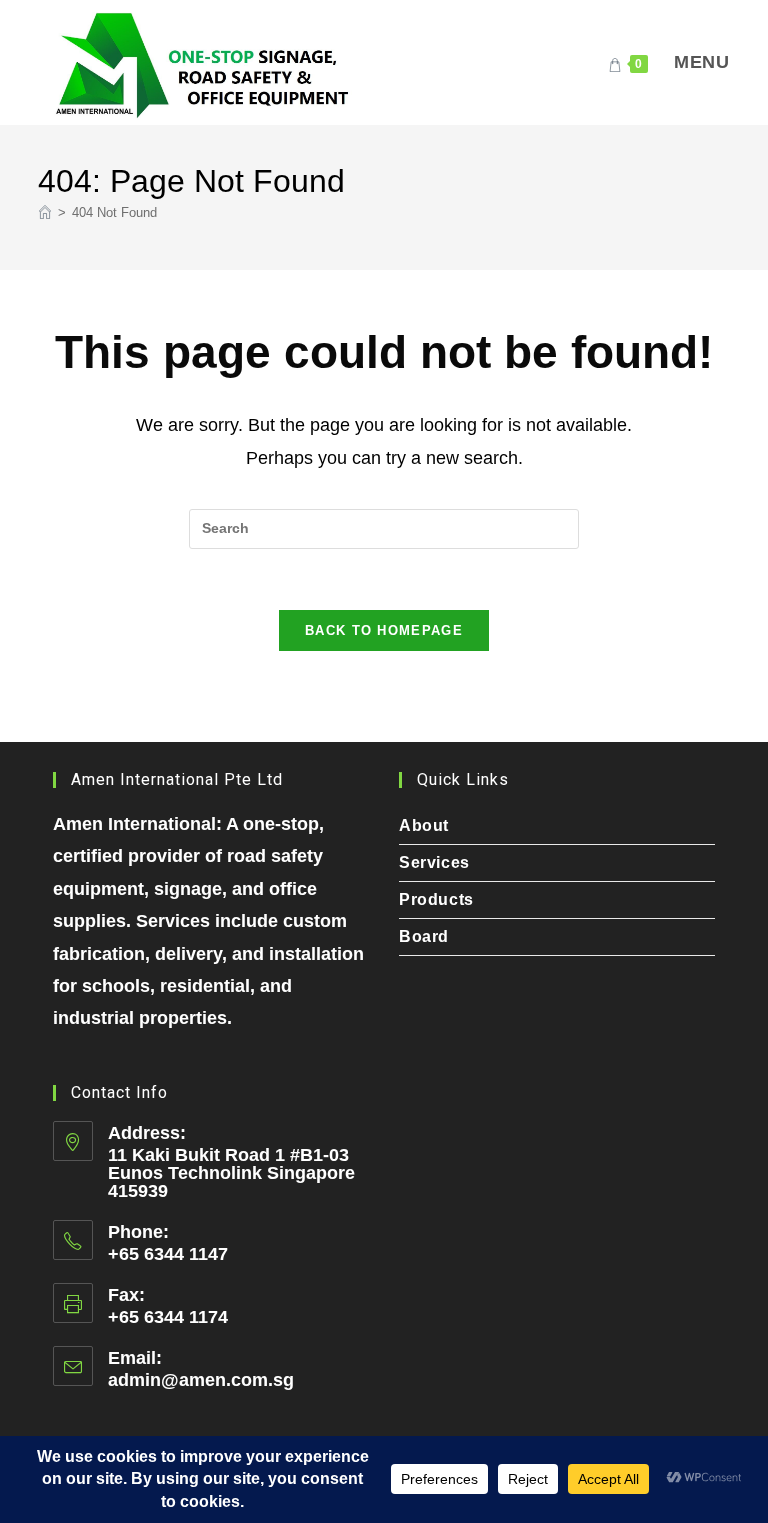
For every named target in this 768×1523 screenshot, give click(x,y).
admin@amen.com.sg (201, 1380)
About (424, 825)
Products (436, 899)
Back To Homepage (384, 630)
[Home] (45, 212)
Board (424, 936)
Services (434, 862)
